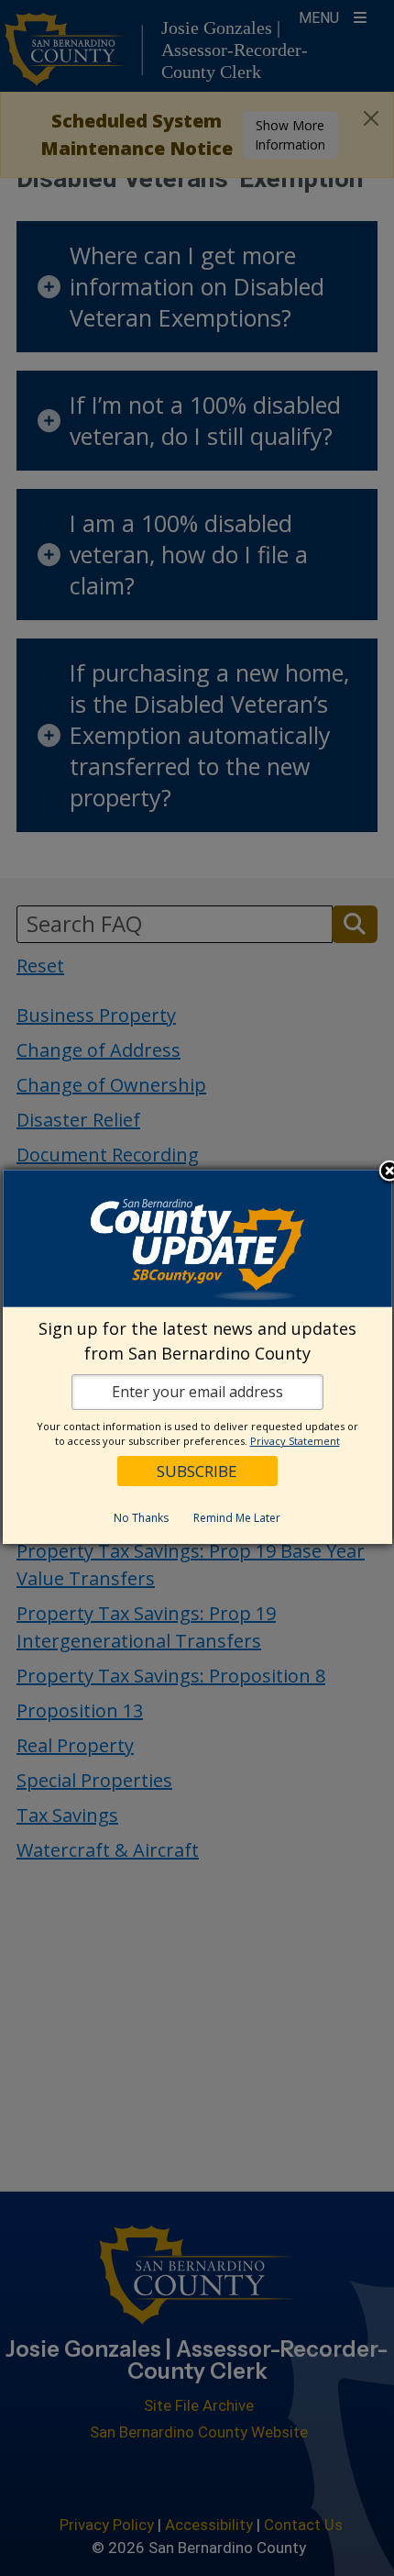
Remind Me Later (237, 1518)
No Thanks (141, 1518)
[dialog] (197, 1357)
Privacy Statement (295, 1441)
